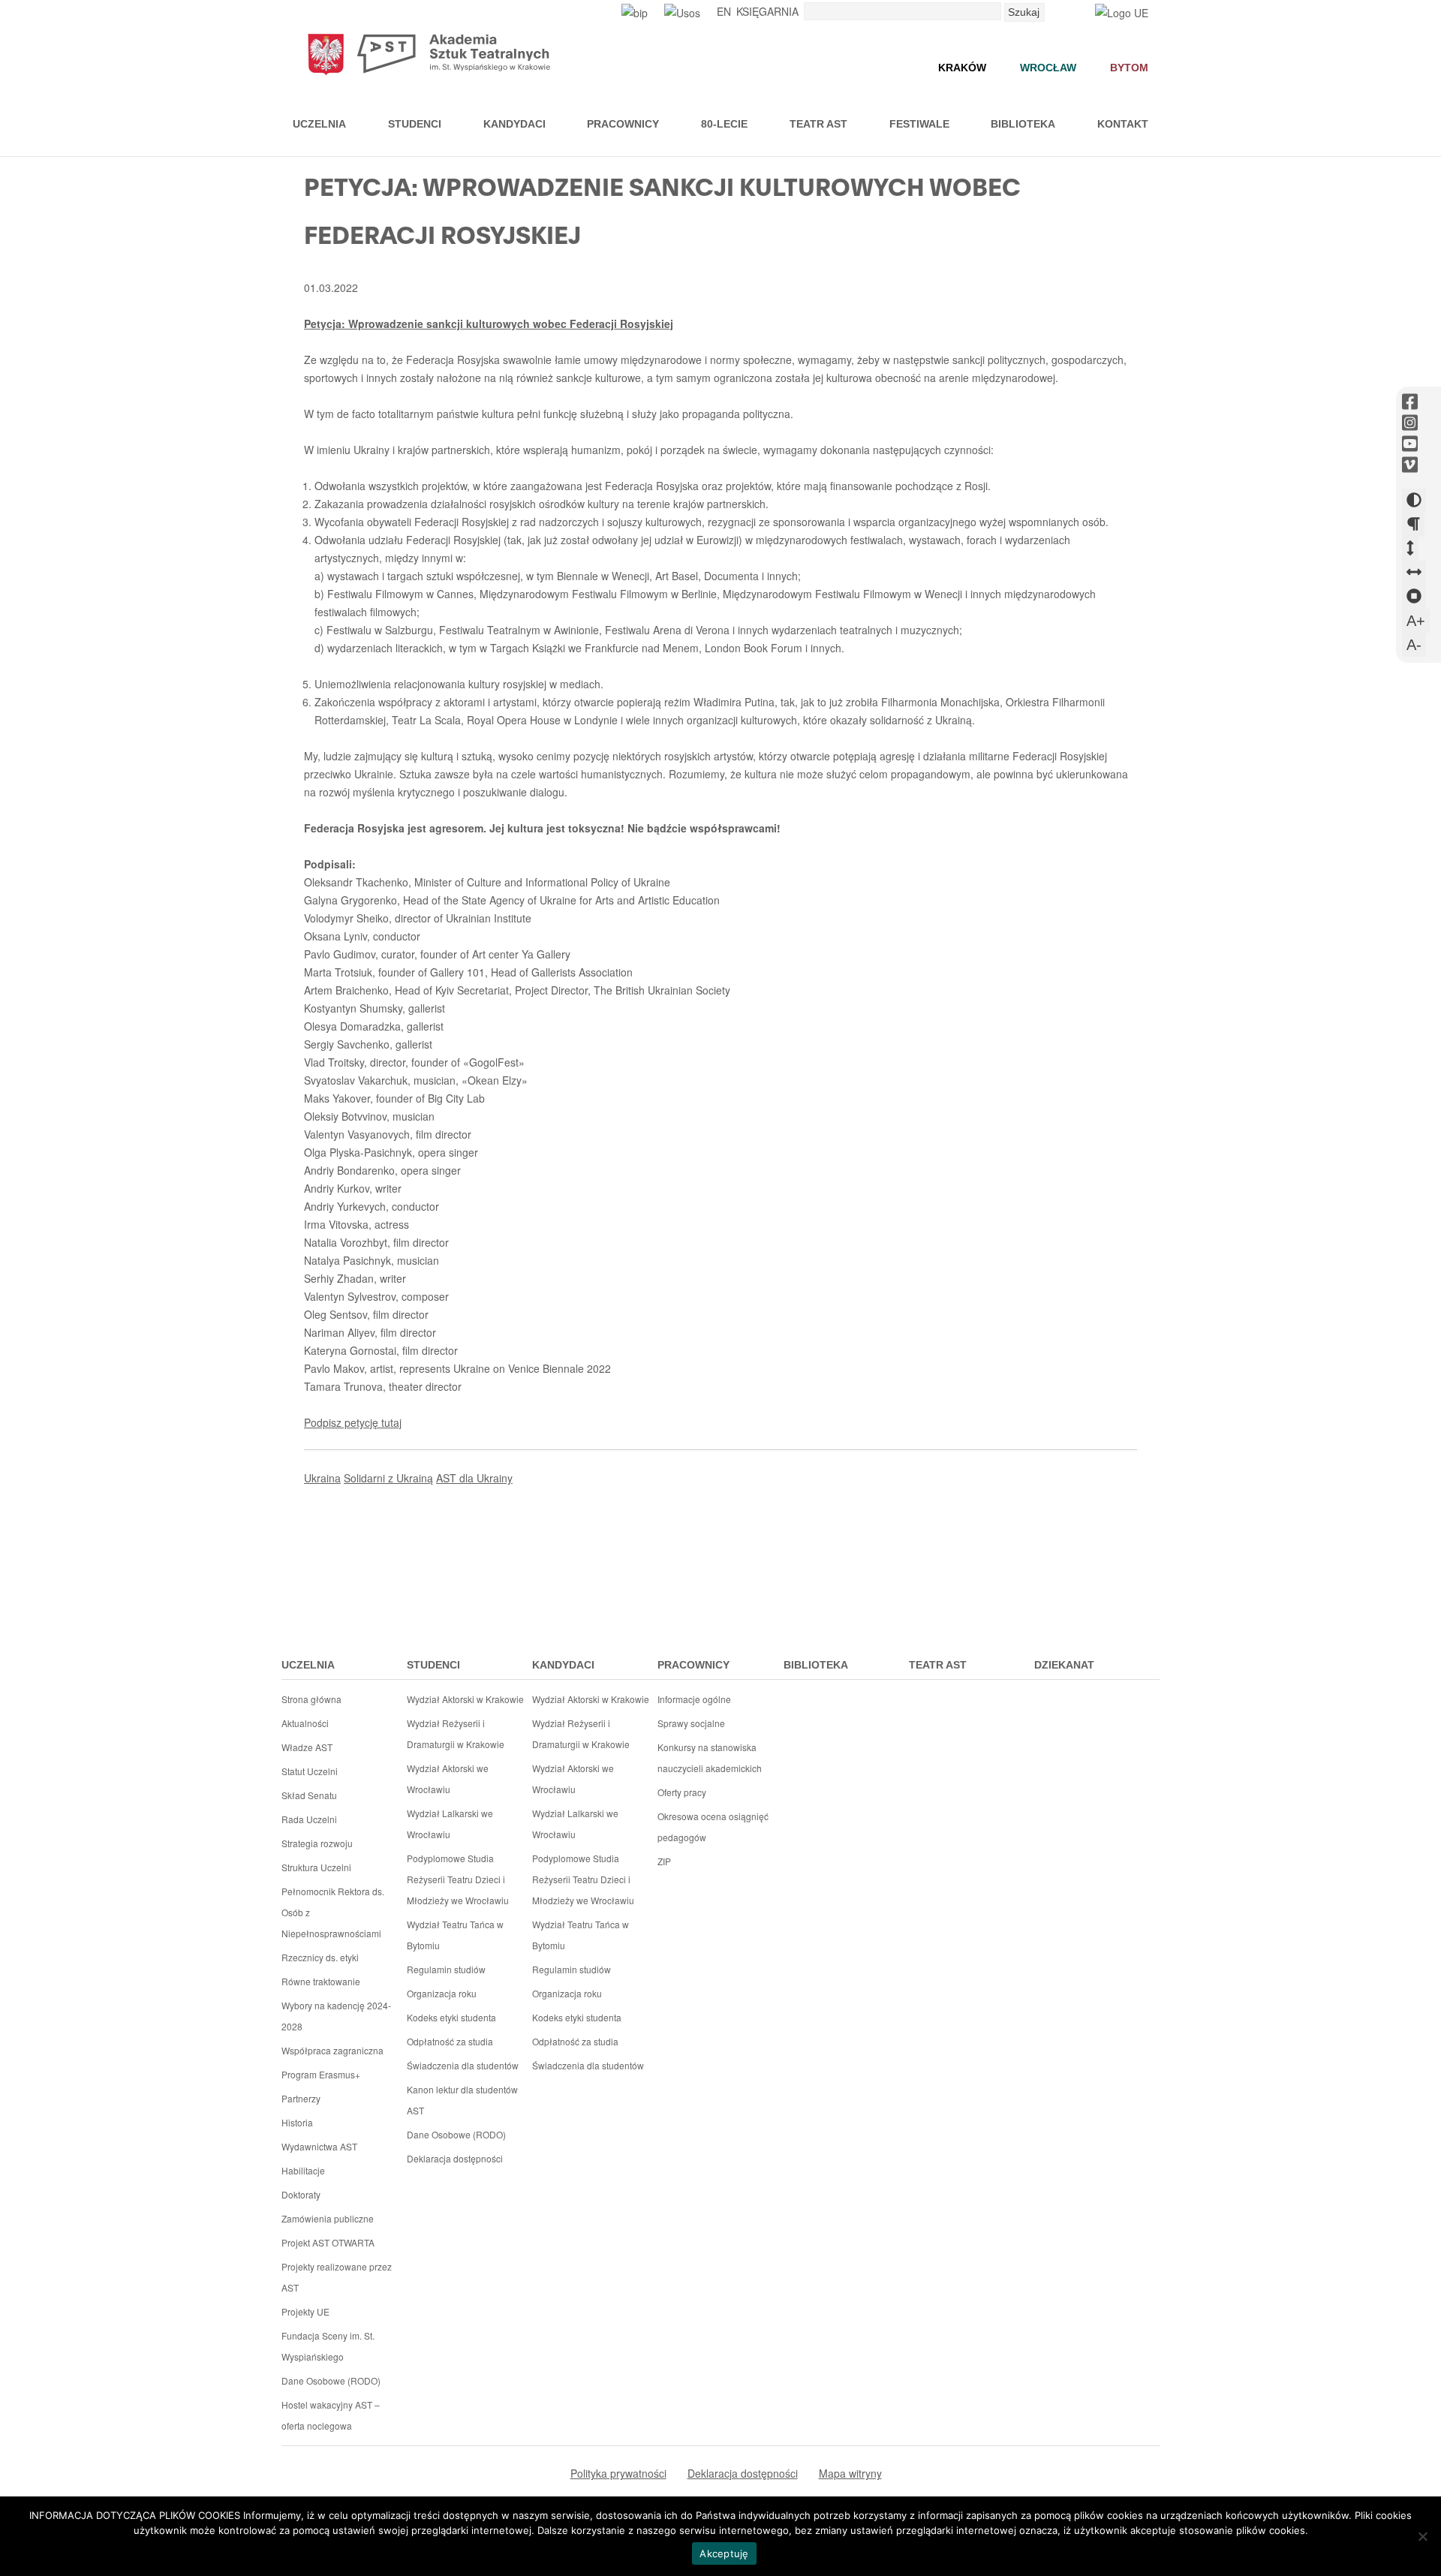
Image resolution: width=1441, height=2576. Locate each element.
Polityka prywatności (618, 2473)
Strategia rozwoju (317, 1843)
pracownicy (693, 1665)
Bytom (1129, 68)
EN (724, 11)
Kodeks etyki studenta (451, 2017)
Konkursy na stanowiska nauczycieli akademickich (710, 1757)
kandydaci (563, 1665)
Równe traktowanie (321, 1981)
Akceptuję (724, 2553)
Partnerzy (301, 2098)
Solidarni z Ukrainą (388, 1478)
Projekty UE (305, 2311)
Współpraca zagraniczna (332, 2050)
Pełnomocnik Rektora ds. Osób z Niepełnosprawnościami (333, 1912)
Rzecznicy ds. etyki (320, 1957)
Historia (297, 2122)
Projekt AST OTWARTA (328, 2242)
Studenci (415, 124)
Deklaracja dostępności (455, 2158)
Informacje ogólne (694, 1699)
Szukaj (1024, 12)
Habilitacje (303, 2170)
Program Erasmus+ (321, 2074)
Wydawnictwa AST (319, 2146)
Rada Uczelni (309, 1819)
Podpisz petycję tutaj (353, 1422)
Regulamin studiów (446, 1969)
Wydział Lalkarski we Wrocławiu (450, 1824)
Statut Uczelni (310, 1771)
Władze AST (307, 1747)
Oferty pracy (682, 1792)
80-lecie (724, 124)
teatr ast (938, 1665)
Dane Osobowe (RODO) (331, 2380)
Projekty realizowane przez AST (337, 2277)
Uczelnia (319, 124)
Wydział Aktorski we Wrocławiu (448, 1779)
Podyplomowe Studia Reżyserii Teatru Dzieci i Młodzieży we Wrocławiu (458, 1879)
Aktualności (305, 1723)
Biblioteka (1023, 124)
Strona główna (311, 1699)
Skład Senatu (309, 1795)
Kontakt (1123, 124)
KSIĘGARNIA (767, 11)
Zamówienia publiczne (328, 2218)
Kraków (962, 68)
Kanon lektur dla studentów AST (462, 2100)
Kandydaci (514, 124)
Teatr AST (818, 124)
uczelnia (308, 1665)
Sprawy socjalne (691, 1723)
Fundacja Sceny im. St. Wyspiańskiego (328, 2346)
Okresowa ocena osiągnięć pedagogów (713, 1827)
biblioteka (816, 1665)
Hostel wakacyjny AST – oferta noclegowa (331, 2415)
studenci (433, 1665)
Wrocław (1048, 68)
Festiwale (919, 124)
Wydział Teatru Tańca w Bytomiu (455, 1935)
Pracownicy (623, 124)
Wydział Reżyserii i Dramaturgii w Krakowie (456, 1733)
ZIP (664, 1861)
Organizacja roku (442, 1993)
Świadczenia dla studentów (463, 2065)
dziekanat (1064, 1665)
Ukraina (322, 1478)
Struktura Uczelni (316, 1867)
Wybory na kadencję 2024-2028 (336, 2016)
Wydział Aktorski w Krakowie (465, 1699)
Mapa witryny (850, 2473)
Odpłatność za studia (450, 2041)
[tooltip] (1410, 402)
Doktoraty (301, 2194)
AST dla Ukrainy (474, 1478)
